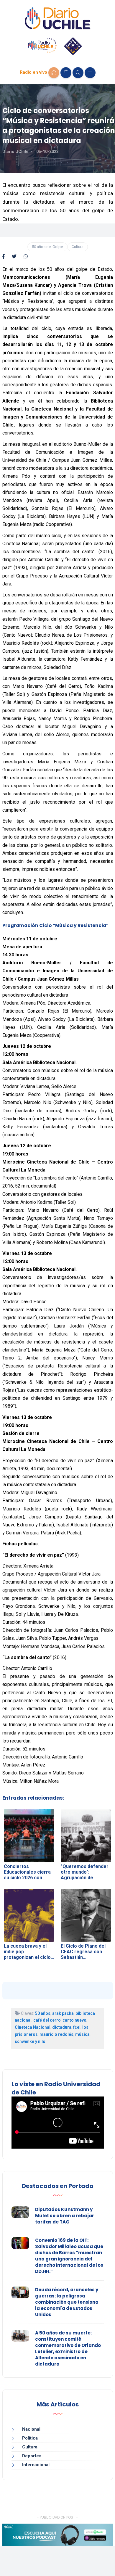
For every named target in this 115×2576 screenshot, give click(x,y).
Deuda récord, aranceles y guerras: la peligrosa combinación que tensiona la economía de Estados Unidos (67, 2302)
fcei (77, 2027)
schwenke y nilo (30, 2041)
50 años (43, 2013)
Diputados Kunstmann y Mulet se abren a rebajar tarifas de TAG (65, 2216)
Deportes (32, 2456)
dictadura (62, 2027)
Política (30, 2438)
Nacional (31, 2429)
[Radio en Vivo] (54, 73)
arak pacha (63, 2013)
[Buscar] (78, 73)
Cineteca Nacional (33, 2027)
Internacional (36, 2465)
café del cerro (47, 2020)
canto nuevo (74, 2020)
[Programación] (66, 73)
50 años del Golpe (47, 247)
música (82, 2034)
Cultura (78, 247)
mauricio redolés (56, 2034)
